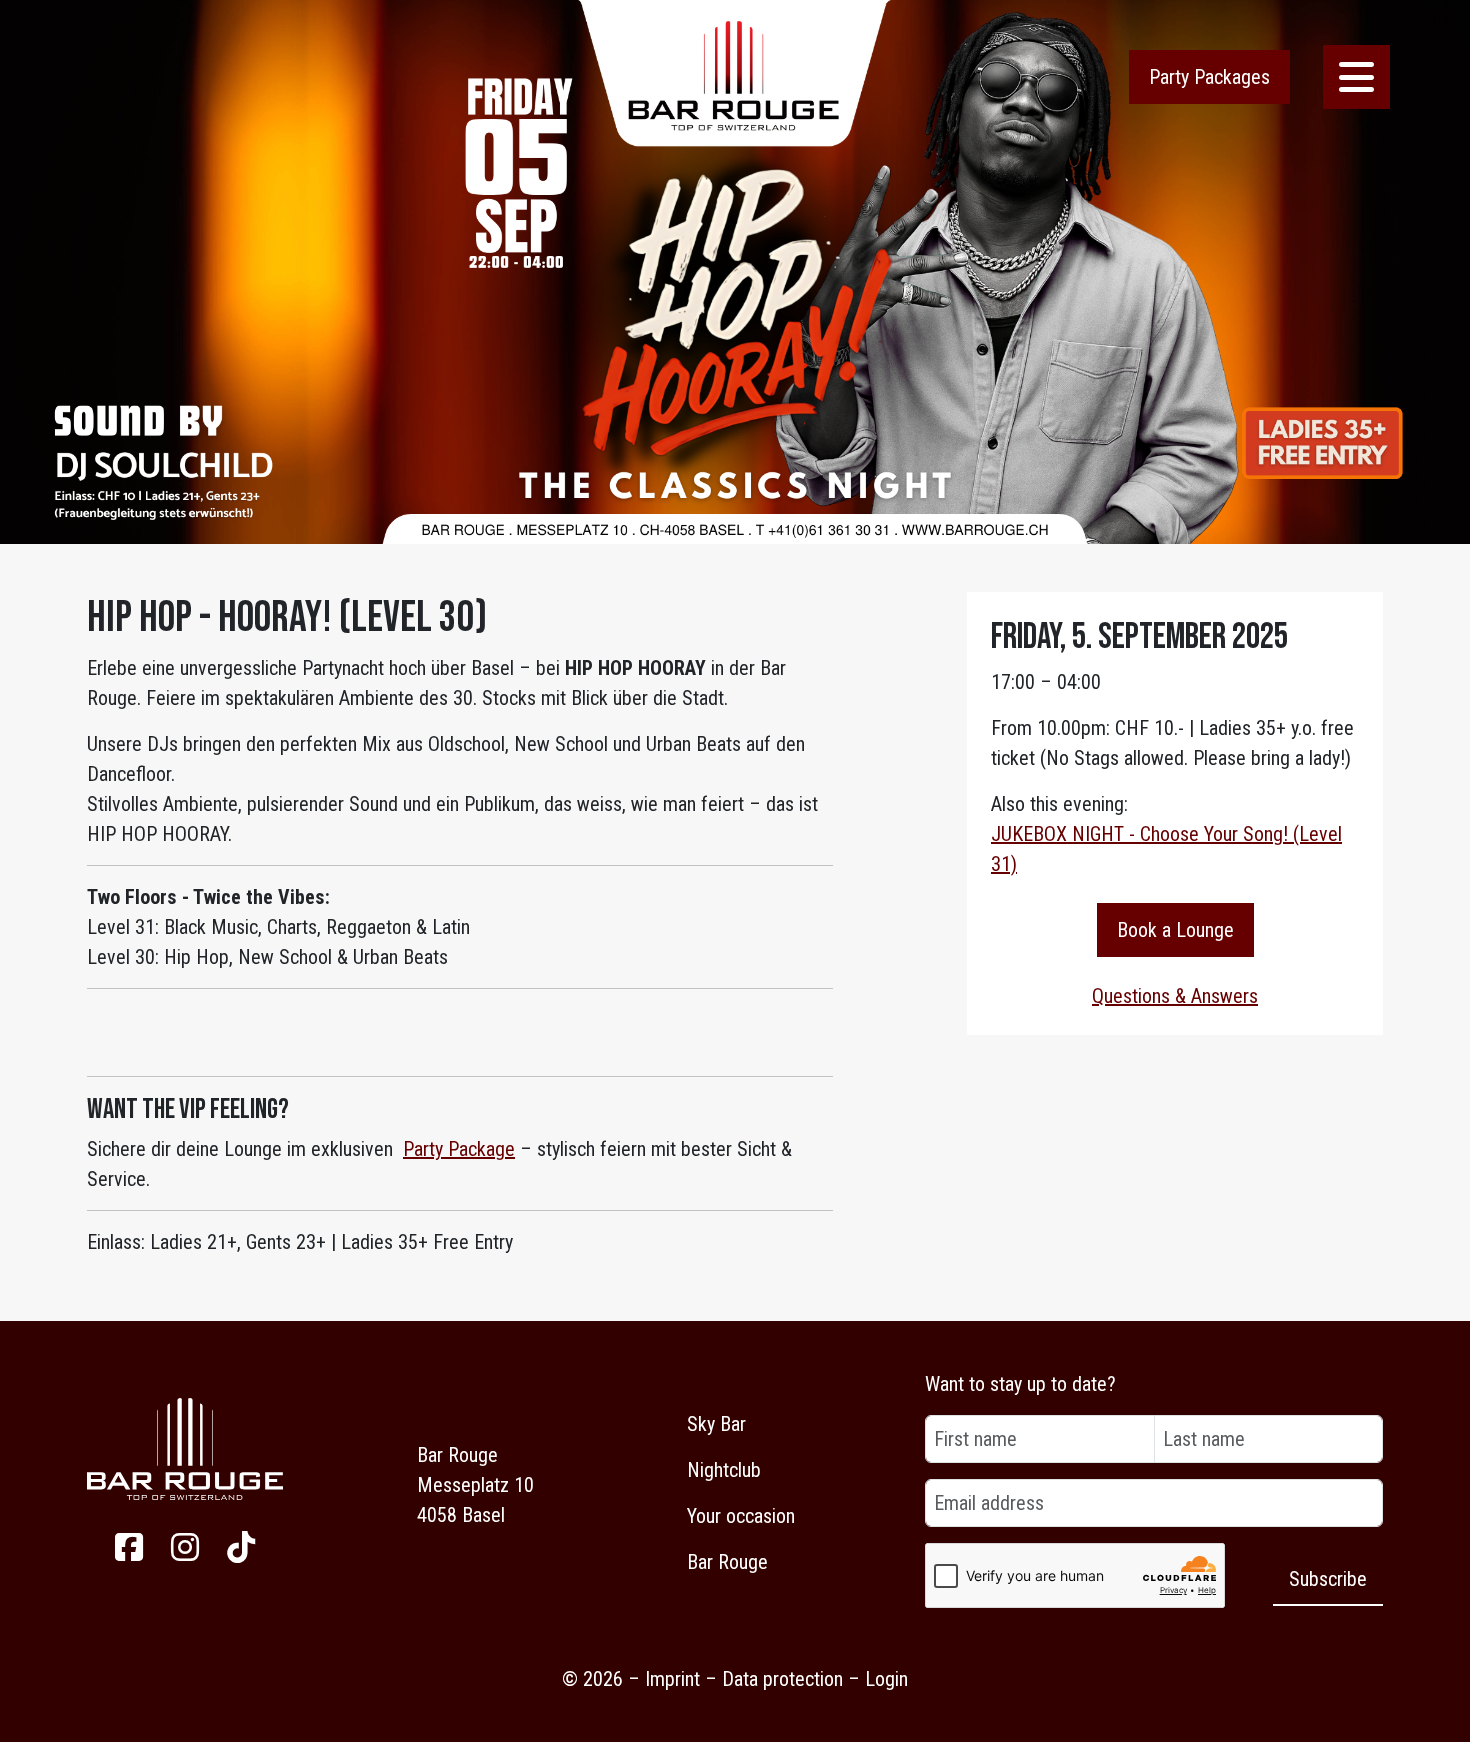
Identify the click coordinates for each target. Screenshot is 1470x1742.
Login (886, 1679)
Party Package (459, 1149)
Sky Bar (716, 1424)
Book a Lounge (1175, 930)
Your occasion (741, 1516)
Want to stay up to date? (1020, 1384)
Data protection (782, 1679)
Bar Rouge (727, 1562)
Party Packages (1209, 77)
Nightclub (724, 1470)
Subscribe (1328, 1579)
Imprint (672, 1679)
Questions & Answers (1175, 996)
